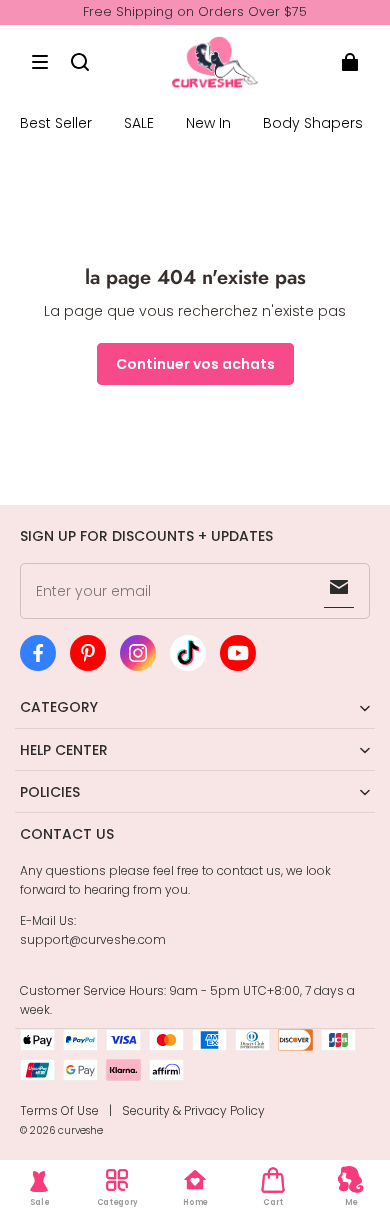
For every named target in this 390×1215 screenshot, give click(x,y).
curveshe (80, 1130)
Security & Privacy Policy (193, 1110)
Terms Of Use (59, 1110)
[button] (40, 62)
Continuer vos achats (195, 364)
